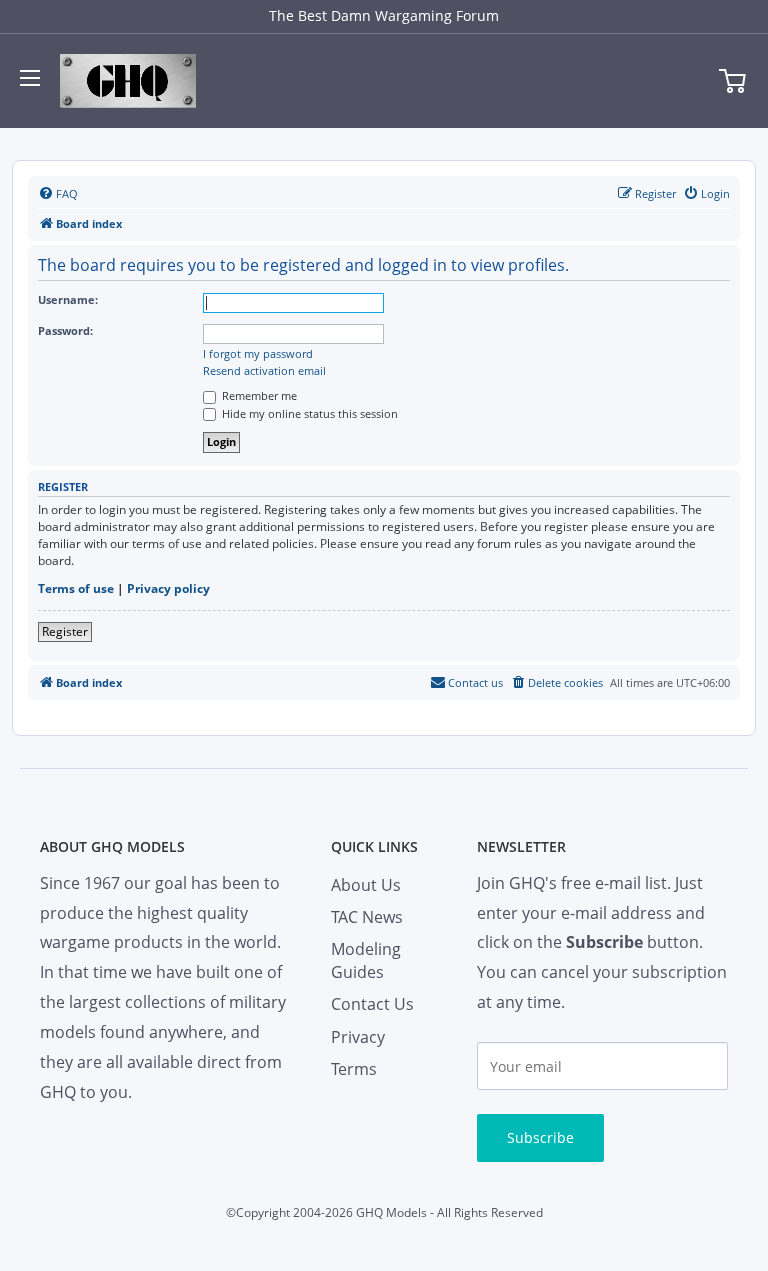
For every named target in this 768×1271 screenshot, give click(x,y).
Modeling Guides (366, 960)
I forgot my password (258, 354)
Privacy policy (168, 589)
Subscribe (540, 1137)
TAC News (367, 917)
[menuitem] (58, 194)
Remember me (258, 395)
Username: (68, 299)
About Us (366, 885)
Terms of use (76, 589)
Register (65, 631)
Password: (65, 330)
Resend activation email (264, 371)
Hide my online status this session (308, 413)
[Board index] (128, 81)
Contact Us (372, 1004)
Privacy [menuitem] (358, 1037)
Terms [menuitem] (354, 1069)
